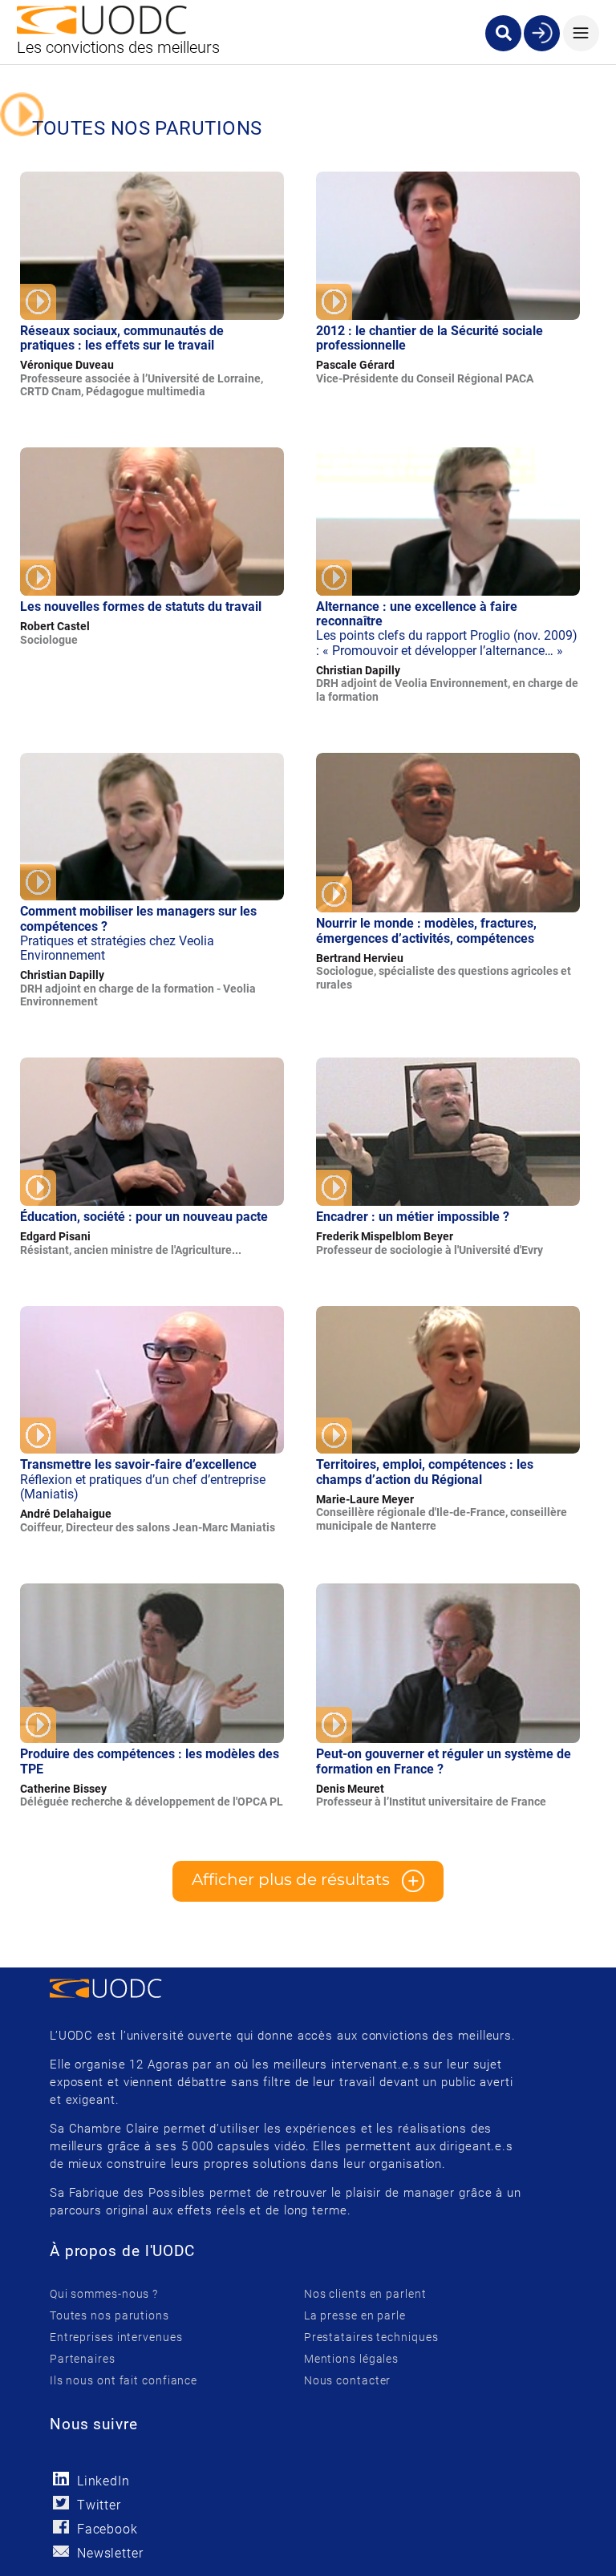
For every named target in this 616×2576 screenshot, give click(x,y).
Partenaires (83, 2359)
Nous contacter (348, 2380)
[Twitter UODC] (61, 2503)
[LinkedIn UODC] (61, 2479)
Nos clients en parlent (365, 2294)
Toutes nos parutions (109, 2315)
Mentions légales (351, 2359)
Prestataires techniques (371, 2337)
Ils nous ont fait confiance (124, 2380)
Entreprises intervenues (116, 2337)
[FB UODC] (61, 2527)
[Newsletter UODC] (61, 2551)
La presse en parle (355, 2315)
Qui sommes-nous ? (104, 2294)
